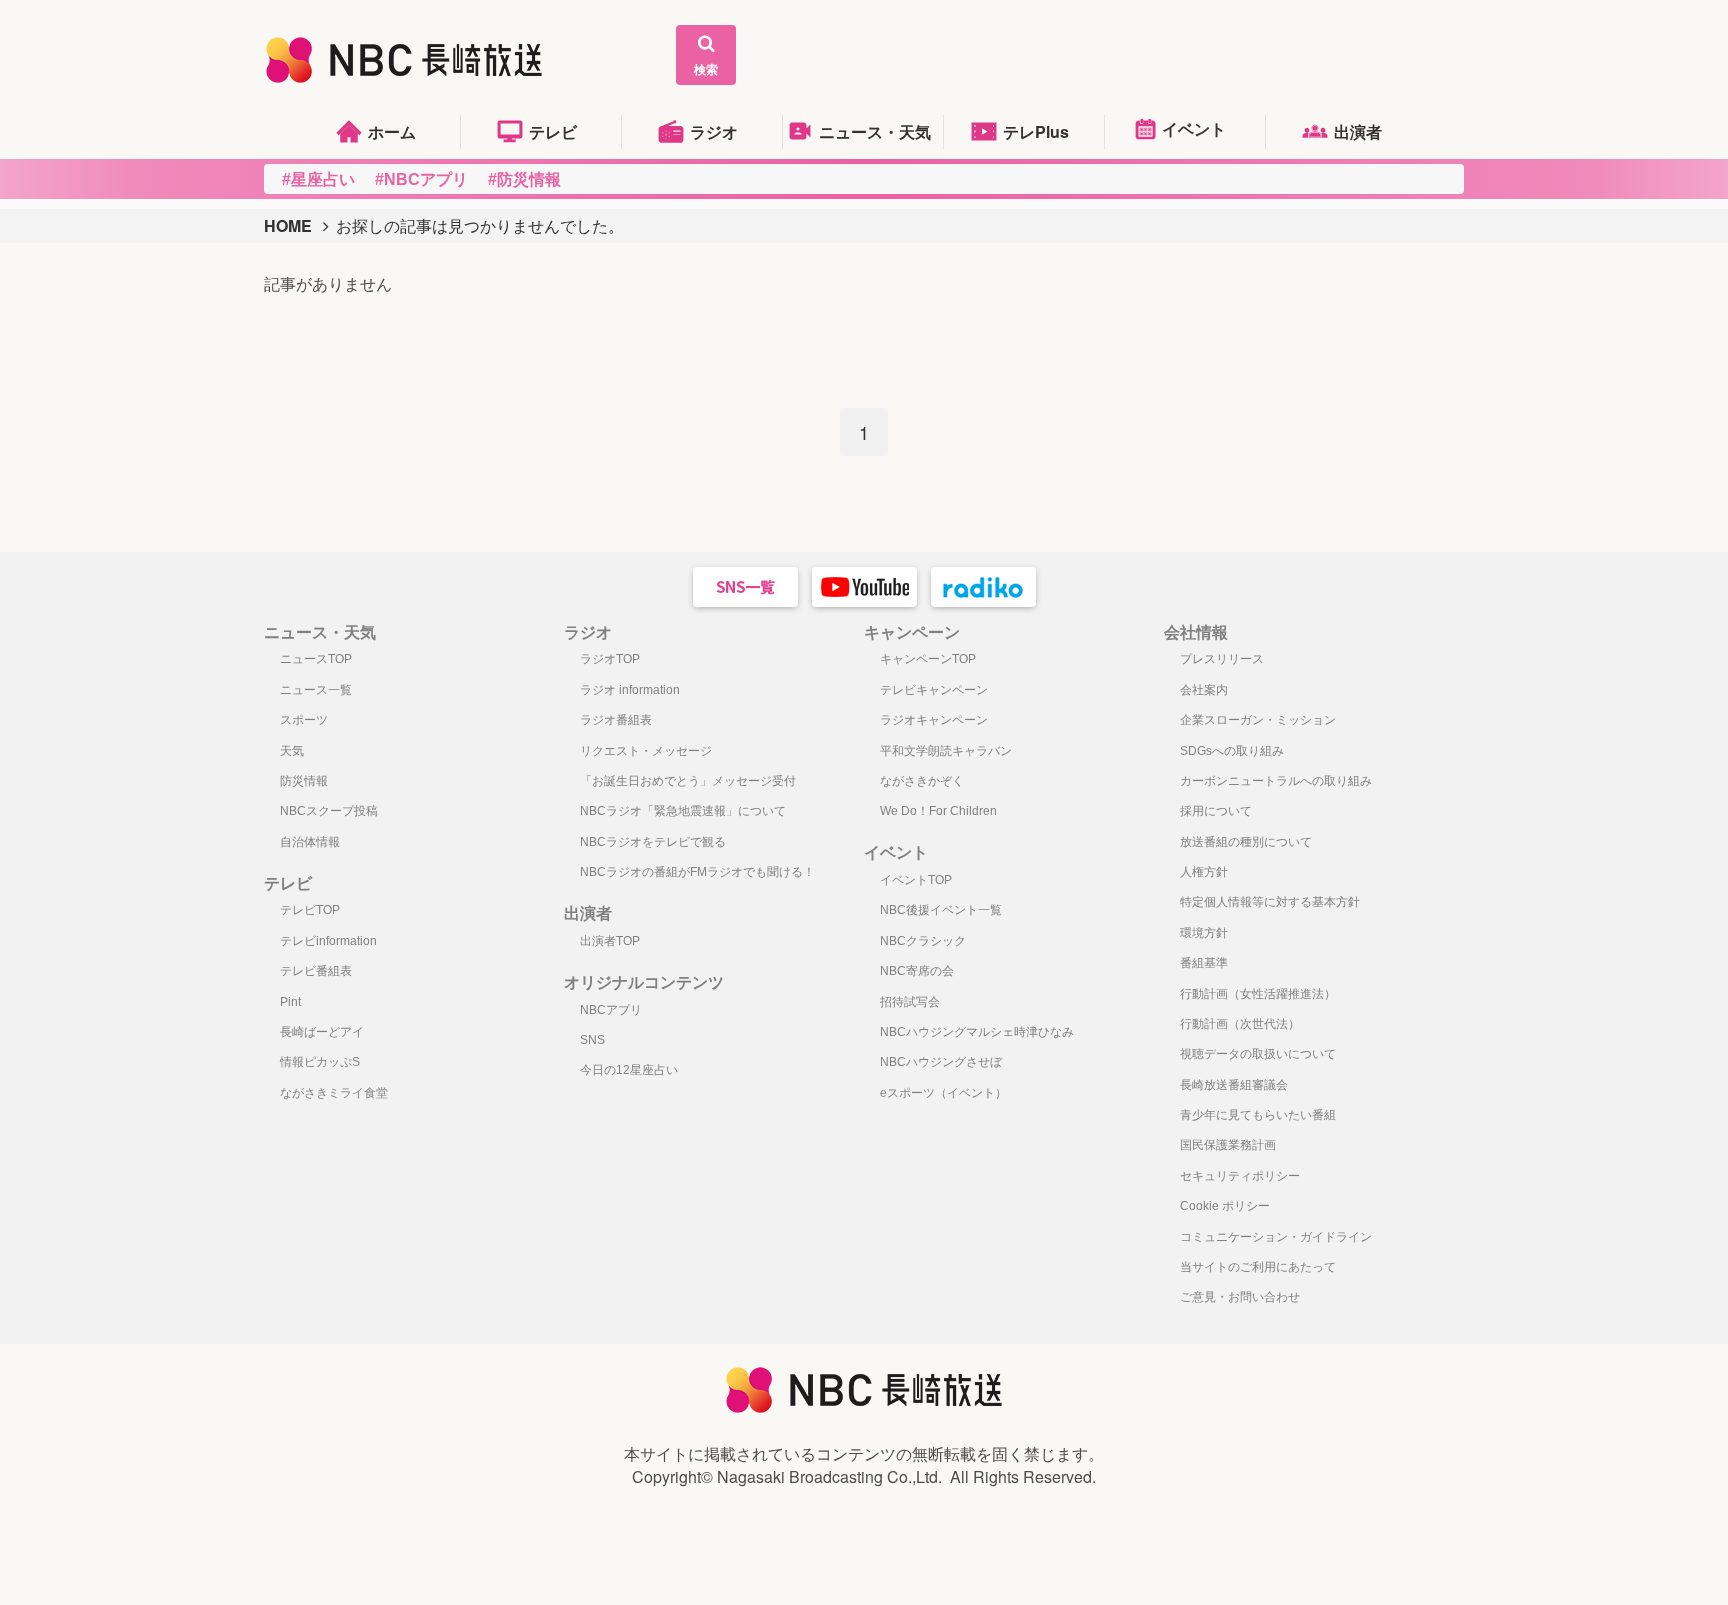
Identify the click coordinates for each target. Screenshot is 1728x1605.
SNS (592, 1040)
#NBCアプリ (421, 179)
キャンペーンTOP (928, 659)
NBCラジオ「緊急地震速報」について (683, 811)
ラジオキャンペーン (934, 720)
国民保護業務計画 (1228, 1145)
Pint (290, 1002)
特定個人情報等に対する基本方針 (1270, 902)
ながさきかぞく (922, 781)
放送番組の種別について (1246, 842)
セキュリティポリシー (1240, 1176)
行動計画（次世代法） (1240, 1024)
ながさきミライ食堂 (334, 1093)
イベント (1194, 128)
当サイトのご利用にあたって (1258, 1267)
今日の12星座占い (629, 1070)
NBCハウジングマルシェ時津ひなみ (977, 1032)
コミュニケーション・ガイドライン (1276, 1237)
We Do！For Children (938, 811)
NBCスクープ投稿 (329, 811)
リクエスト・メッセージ (646, 751)
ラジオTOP (610, 659)
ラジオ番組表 (616, 720)
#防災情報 (524, 179)
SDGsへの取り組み (1232, 751)
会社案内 (1204, 690)
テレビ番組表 (316, 971)
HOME (288, 225)
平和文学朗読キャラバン (946, 751)
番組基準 (1204, 963)
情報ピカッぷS (320, 1062)
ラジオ (714, 131)
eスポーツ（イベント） (943, 1093)
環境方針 (1204, 933)
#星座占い (318, 179)
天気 (292, 751)
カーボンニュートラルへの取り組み (1276, 781)
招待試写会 (910, 1002)
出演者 (1358, 131)
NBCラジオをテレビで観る (653, 842)
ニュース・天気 (875, 131)
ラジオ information (630, 690)
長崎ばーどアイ (322, 1032)
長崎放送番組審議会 (1234, 1085)
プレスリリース (1222, 659)
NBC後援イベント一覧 (941, 910)
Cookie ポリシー (1225, 1206)
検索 (706, 69)
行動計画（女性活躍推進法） (1258, 994)
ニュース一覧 (316, 690)
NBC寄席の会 (917, 971)
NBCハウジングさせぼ (941, 1062)
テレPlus (1036, 131)
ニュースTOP (316, 659)
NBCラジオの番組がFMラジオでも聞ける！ (697, 872)
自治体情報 (310, 842)
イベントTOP (916, 880)
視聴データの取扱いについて (1258, 1054)
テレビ (553, 131)
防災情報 (304, 781)
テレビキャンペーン (934, 690)
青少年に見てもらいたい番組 (1258, 1115)
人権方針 (1204, 872)
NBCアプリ (611, 1010)
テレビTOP (310, 910)
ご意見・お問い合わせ (1240, 1297)
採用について (1216, 811)
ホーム (392, 131)
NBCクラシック (923, 941)
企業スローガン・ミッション (1258, 720)
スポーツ (304, 720)
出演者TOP (610, 941)
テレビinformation (328, 941)
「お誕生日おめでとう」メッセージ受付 (688, 781)
